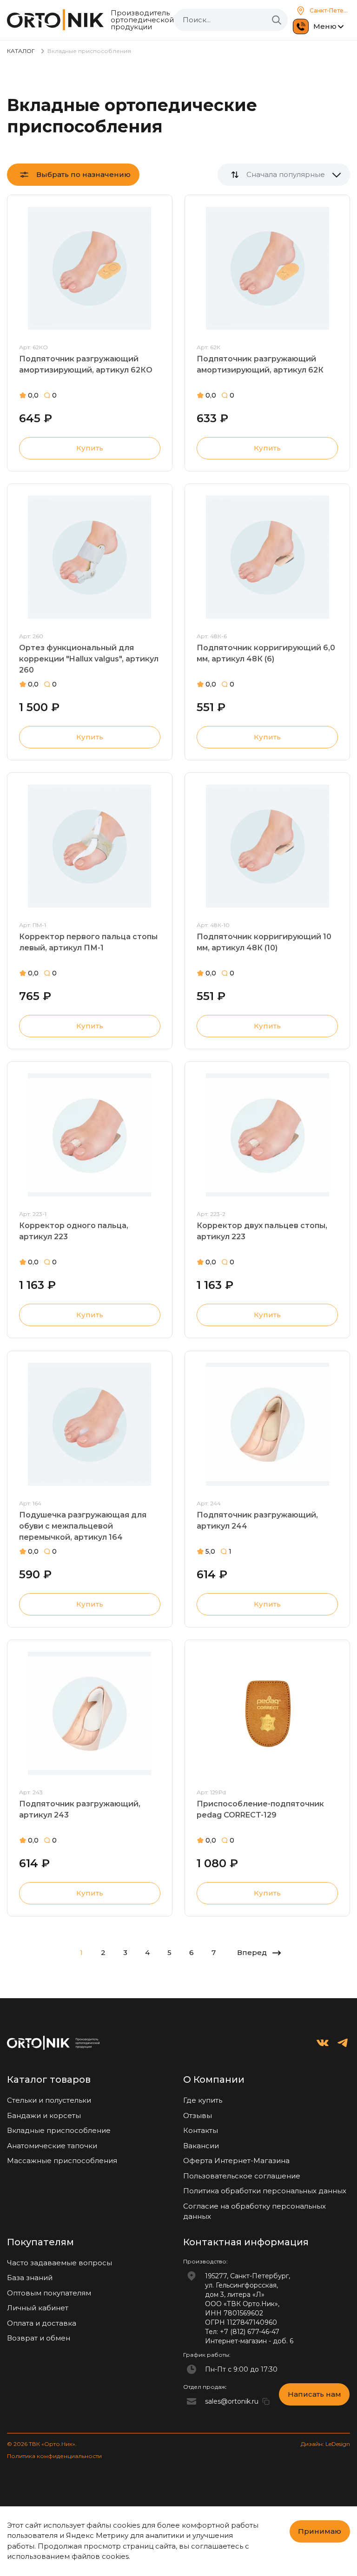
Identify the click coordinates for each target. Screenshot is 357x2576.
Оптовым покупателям (49, 2293)
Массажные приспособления (62, 2161)
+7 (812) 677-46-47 (250, 2332)
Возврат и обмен (39, 2338)
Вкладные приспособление (59, 2130)
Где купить (203, 2100)
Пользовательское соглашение (242, 2176)
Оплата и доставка (42, 2323)
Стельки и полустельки (49, 2100)
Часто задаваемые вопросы (59, 2263)
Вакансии (201, 2146)
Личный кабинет (38, 2308)
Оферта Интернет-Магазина (236, 2161)
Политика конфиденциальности (54, 2456)
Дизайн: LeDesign (325, 2444)
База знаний (30, 2278)
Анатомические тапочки (52, 2146)
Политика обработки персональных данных (265, 2191)
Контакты (201, 2130)
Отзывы (198, 2115)
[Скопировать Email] (266, 2401)
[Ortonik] (55, 20)
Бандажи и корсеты (44, 2115)
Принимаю (320, 2531)
